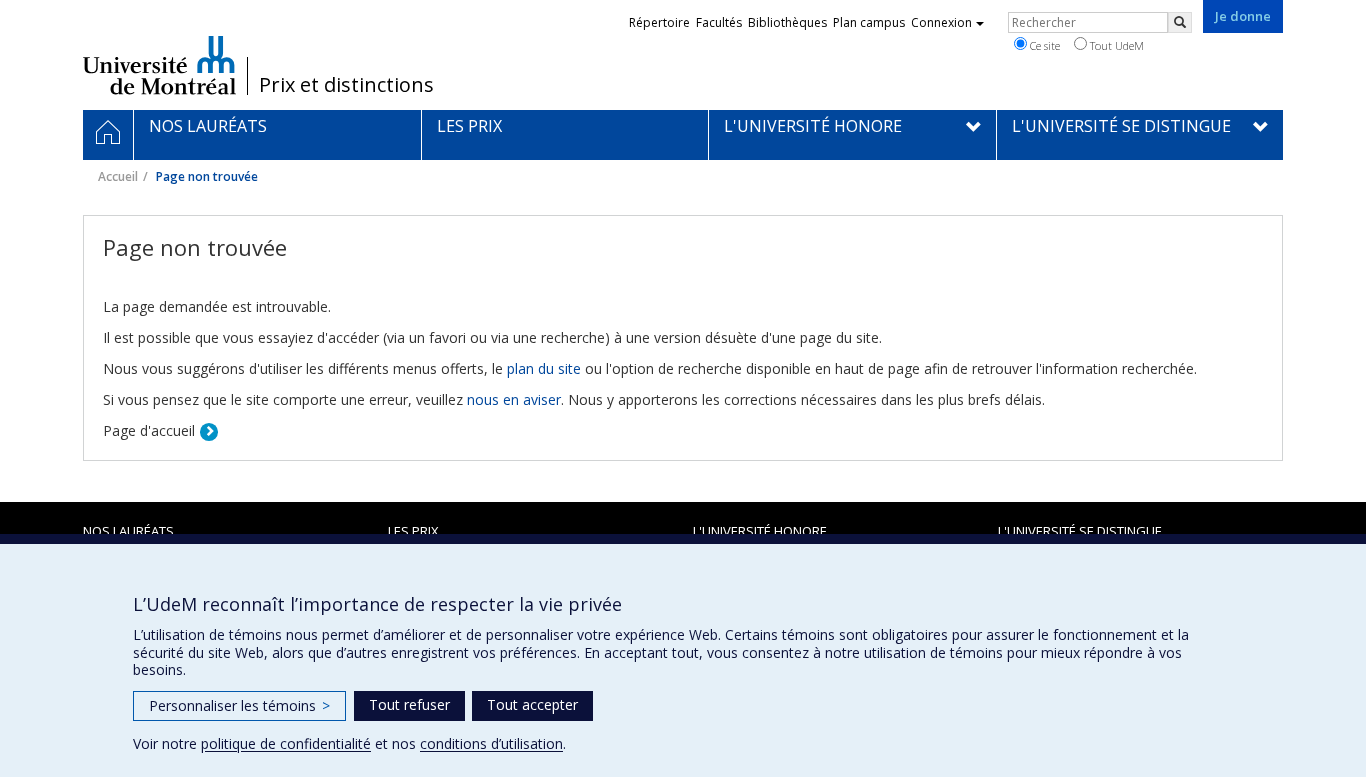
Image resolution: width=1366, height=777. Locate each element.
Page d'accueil (149, 430)
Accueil (118, 176)
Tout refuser (409, 704)
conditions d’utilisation (491, 743)
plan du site (544, 368)
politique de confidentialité (286, 743)
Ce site (1043, 45)
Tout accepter (532, 704)
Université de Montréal (159, 65)
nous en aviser (514, 399)
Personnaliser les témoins (239, 705)
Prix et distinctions (346, 85)
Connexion (941, 22)
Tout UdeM (1115, 45)
